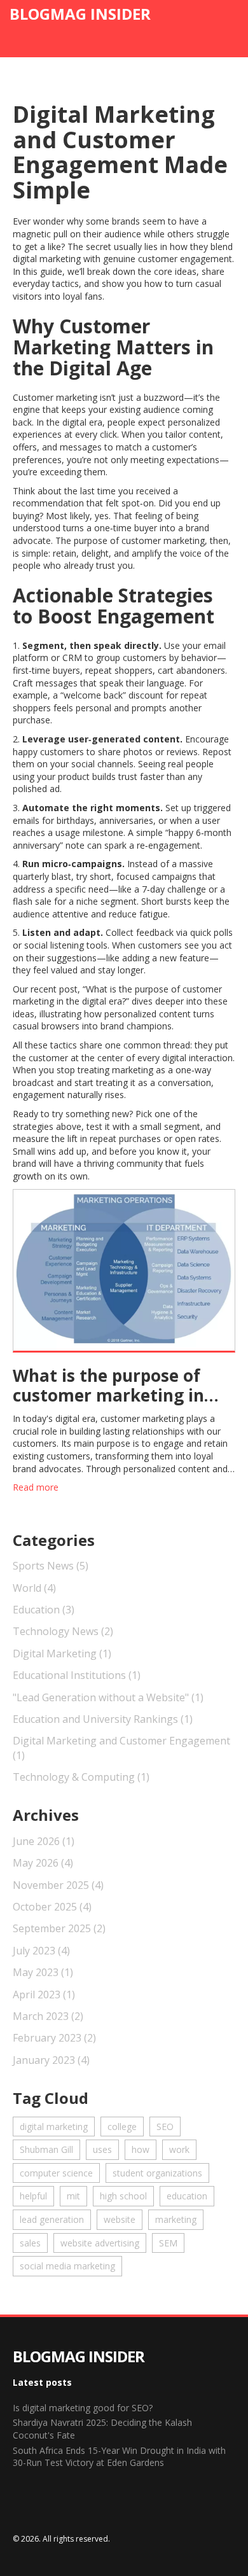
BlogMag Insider (80, 14)
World (34, 1588)
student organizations (157, 2173)
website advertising (100, 2243)
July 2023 (41, 1951)
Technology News (63, 1631)
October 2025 (52, 1907)
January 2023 (51, 2060)
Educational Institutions (77, 1675)
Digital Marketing (62, 1654)
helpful (33, 2196)
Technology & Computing (81, 1777)
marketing (176, 2219)
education (187, 2196)
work (179, 2149)
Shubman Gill (46, 2149)
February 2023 (54, 2038)
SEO (165, 2127)
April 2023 (44, 1995)
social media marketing (67, 2266)
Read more (36, 1487)
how (141, 2149)
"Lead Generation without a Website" (108, 1697)
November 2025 (58, 1885)
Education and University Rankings (103, 1719)
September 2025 (59, 1928)
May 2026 (43, 1863)
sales (30, 2243)
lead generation (52, 2219)
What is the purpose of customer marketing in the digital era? (108, 1386)
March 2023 (48, 2016)
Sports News (51, 1566)
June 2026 (44, 1841)
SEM (168, 2243)
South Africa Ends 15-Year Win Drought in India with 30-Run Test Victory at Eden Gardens (119, 2457)
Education (44, 1610)
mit (73, 2196)
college (122, 2127)
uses (102, 2149)
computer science (56, 2173)
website (120, 2219)
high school (123, 2196)
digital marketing (54, 2127)
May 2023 (43, 1972)
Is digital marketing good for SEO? (83, 2408)
